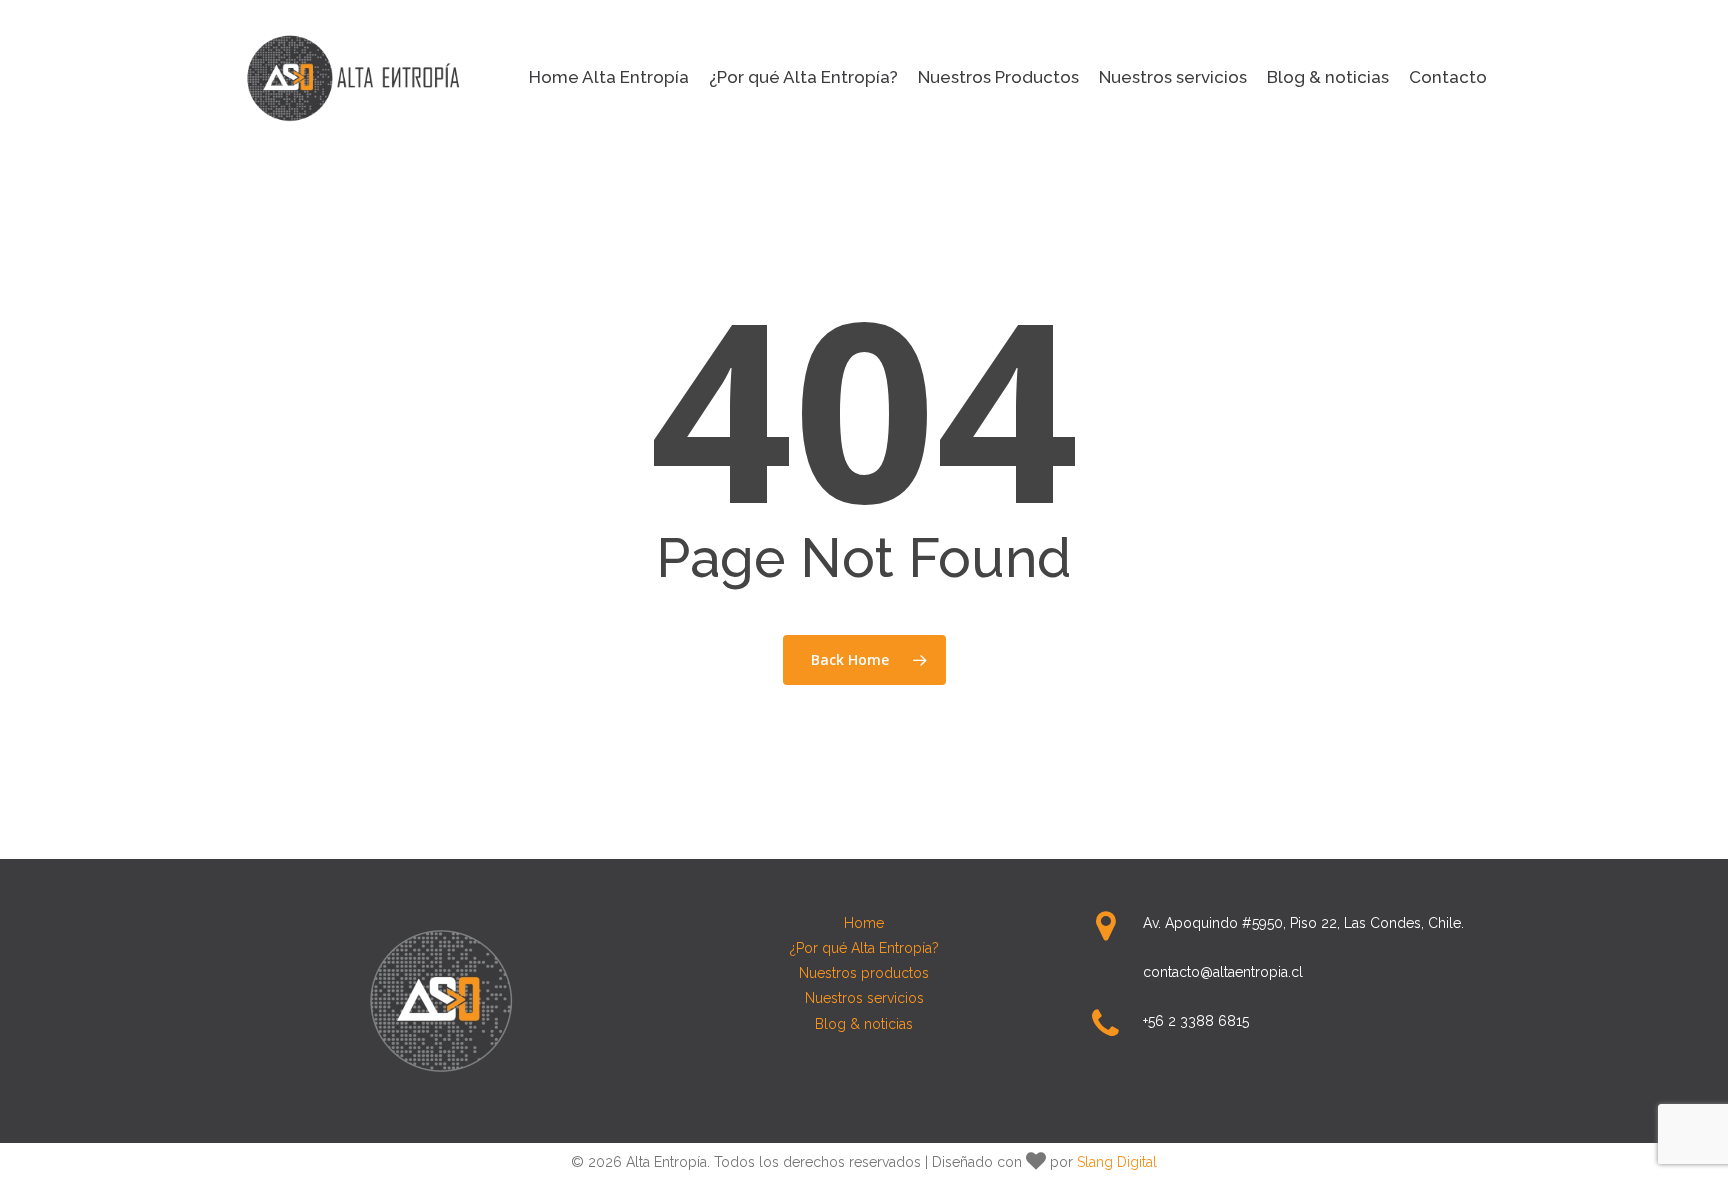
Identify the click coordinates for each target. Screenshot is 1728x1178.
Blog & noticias (864, 1024)
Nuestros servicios (864, 998)
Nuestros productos (864, 973)
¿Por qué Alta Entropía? (864, 948)
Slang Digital (1117, 1162)
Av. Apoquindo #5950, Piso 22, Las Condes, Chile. (1303, 923)
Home (864, 923)
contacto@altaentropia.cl (1223, 972)
